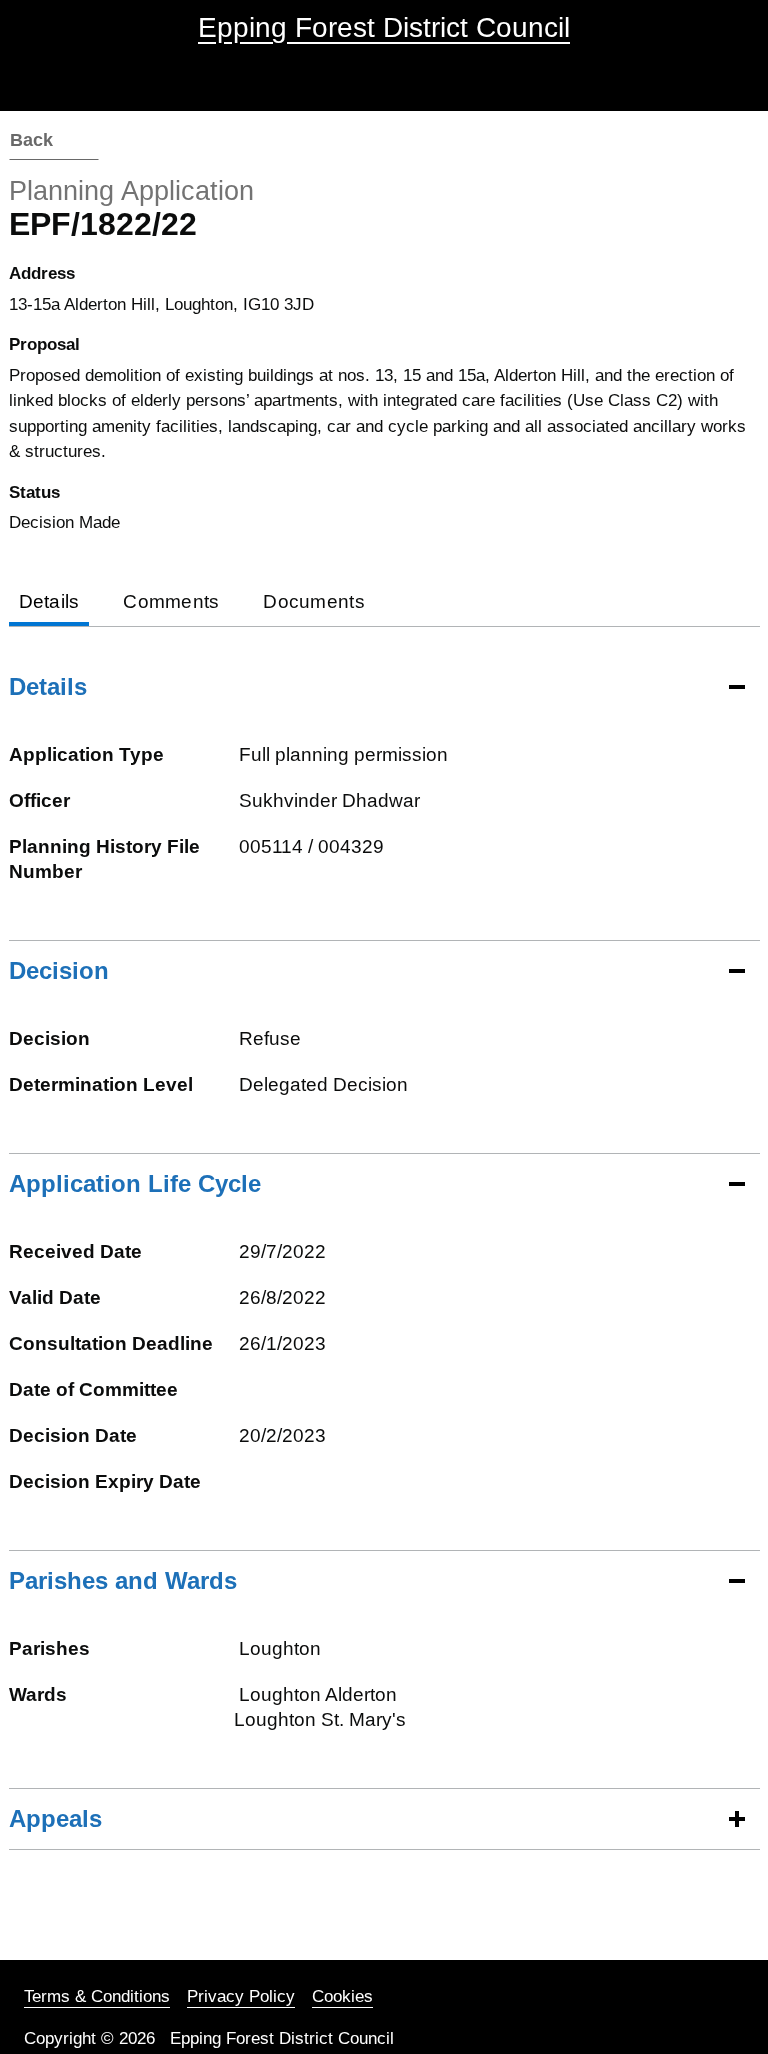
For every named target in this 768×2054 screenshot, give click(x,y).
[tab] (49, 603)
